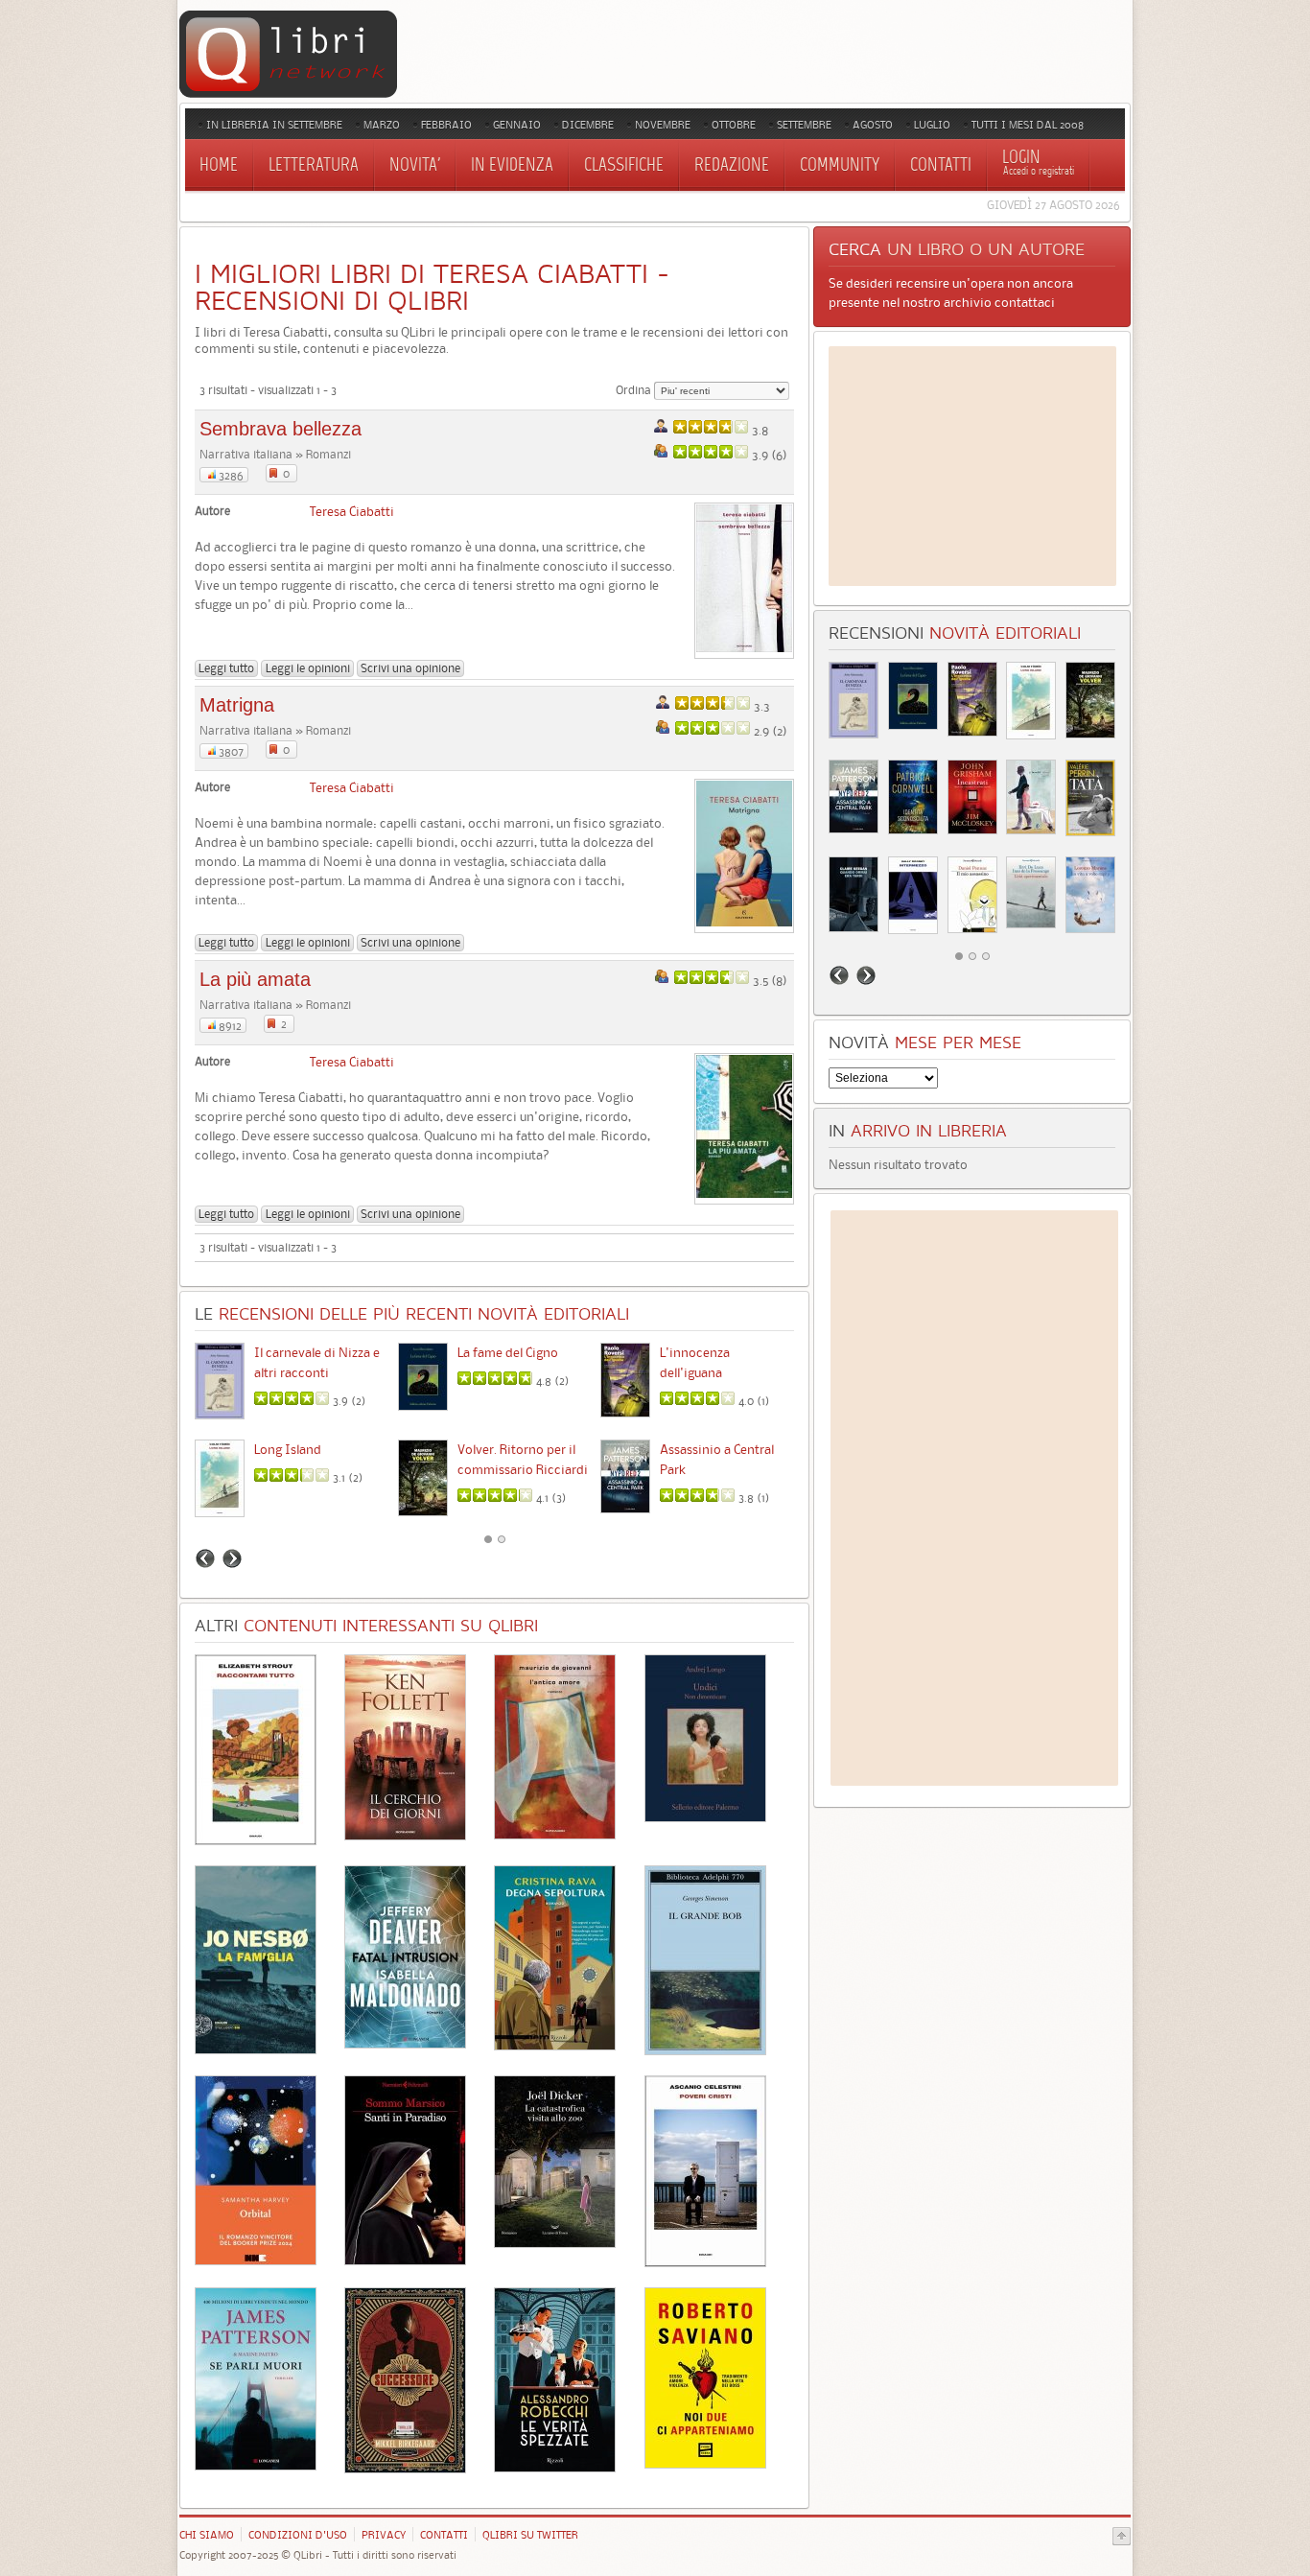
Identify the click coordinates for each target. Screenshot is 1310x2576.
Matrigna (237, 705)
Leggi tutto (226, 668)
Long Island (288, 1449)
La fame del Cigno (508, 1352)
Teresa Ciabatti (352, 511)
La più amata (255, 979)
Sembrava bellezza (281, 429)
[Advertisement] (972, 466)
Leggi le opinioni (308, 668)
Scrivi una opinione (410, 668)
